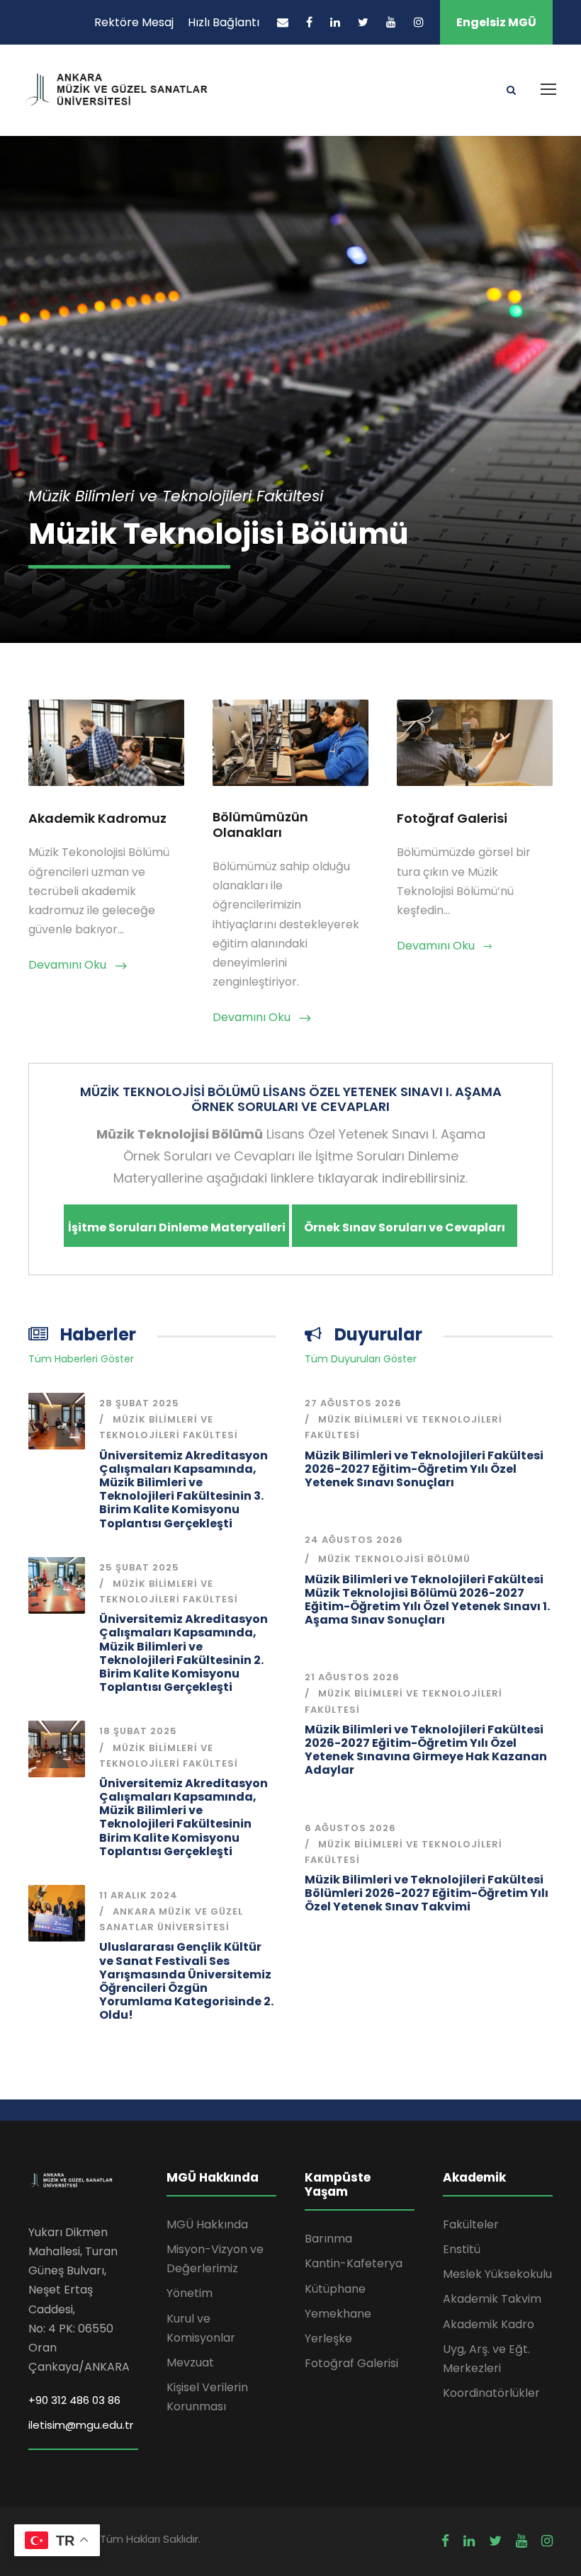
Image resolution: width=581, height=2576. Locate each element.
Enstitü (462, 2249)
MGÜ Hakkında (207, 2224)
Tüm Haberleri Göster (81, 1359)
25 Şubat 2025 (139, 1567)
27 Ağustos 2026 (353, 1403)
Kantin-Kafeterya (354, 2263)
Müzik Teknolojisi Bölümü (394, 1559)
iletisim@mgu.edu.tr (81, 2425)
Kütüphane (335, 2289)
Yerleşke (328, 2338)
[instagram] (419, 22)
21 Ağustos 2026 (352, 1677)
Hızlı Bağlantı (224, 22)
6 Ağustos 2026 (350, 1828)
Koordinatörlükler (491, 2393)
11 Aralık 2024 (139, 1895)
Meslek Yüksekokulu (497, 2274)
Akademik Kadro (489, 2324)
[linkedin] (335, 22)
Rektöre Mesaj (134, 22)
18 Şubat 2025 (138, 1731)
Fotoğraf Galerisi (351, 2363)
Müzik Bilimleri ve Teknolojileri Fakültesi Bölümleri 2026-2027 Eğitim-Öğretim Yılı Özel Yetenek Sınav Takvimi (427, 1893)
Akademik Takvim (492, 2299)
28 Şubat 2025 (139, 1403)
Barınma (328, 2239)
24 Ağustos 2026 (354, 1540)
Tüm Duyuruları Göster (361, 1359)
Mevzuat (190, 2363)
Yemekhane (338, 2314)
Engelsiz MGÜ (496, 22)
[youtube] (391, 22)
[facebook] (309, 22)
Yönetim (190, 2293)
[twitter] (363, 22)
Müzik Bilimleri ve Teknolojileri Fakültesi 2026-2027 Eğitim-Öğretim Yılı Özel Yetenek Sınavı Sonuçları (424, 1469)
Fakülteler (471, 2224)
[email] (283, 22)
